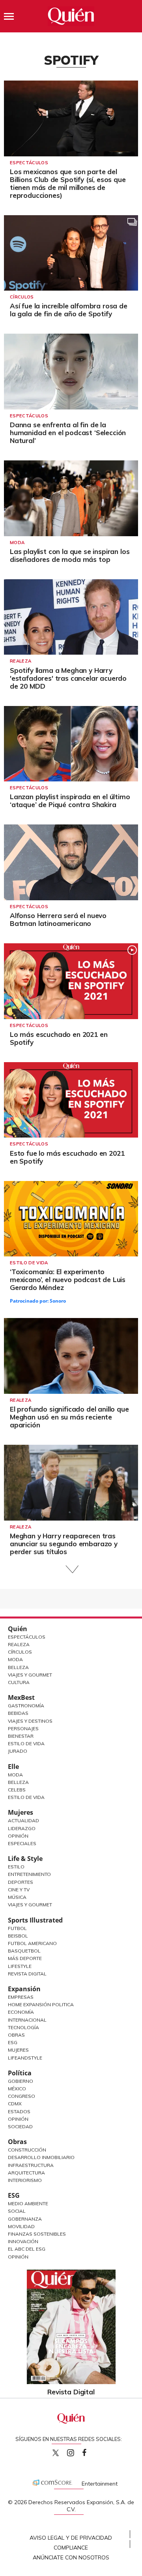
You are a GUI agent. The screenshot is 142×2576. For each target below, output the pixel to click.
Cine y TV (19, 1890)
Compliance (71, 2548)
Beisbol (18, 1936)
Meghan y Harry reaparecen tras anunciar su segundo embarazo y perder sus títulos (64, 1544)
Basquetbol (24, 1951)
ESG (14, 2195)
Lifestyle (20, 1966)
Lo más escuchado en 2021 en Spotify (59, 1038)
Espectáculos (29, 163)
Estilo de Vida (26, 1743)
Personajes (23, 1728)
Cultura (19, 1682)
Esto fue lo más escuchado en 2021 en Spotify (67, 1157)
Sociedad (20, 2126)
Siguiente (71, 1569)
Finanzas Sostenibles (37, 2234)
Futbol (17, 1928)
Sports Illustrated (35, 1920)
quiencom (77, 2451)
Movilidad (21, 2226)
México (17, 2089)
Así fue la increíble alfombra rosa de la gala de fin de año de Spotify (69, 310)
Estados (19, 2111)
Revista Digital (27, 1974)
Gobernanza (25, 2219)
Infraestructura (31, 2165)
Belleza (18, 1667)
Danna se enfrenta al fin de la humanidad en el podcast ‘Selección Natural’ (68, 433)
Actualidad (23, 1820)
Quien (56, 2453)
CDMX (15, 2104)
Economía (21, 2012)
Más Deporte (25, 1958)
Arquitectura (26, 2173)
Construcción (27, 2150)
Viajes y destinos (30, 1721)
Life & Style (25, 1859)
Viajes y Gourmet (30, 1675)
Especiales (22, 1843)
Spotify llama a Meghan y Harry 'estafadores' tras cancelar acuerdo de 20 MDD (68, 678)
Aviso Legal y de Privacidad (71, 2538)
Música (17, 1897)
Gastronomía (26, 1706)
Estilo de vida (29, 1263)
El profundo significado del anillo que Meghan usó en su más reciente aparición (69, 1417)
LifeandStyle (25, 2058)
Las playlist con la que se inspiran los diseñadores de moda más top (70, 555)
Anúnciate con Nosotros (71, 2557)
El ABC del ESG (27, 2249)
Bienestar (21, 1736)
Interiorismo (25, 2180)
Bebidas (18, 1713)
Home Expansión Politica (41, 2004)
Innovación (23, 2241)
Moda (17, 543)
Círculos (22, 297)
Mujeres (21, 1812)
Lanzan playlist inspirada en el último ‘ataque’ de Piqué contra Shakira (70, 801)
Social (17, 2211)
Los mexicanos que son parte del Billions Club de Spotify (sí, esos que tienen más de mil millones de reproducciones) (68, 183)
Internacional (27, 2020)
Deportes (21, 1882)
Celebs (17, 1790)
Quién (18, 1629)
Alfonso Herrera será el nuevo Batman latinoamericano (58, 919)
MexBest (21, 1697)
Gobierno (21, 2081)
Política (20, 2073)
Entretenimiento (29, 1874)
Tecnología (23, 2027)
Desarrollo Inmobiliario (41, 2157)
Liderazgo (22, 1828)
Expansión (24, 1989)
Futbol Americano (32, 1943)
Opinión (18, 1836)
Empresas (21, 1997)
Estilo (16, 1867)
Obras (16, 2035)
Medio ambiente (28, 2203)
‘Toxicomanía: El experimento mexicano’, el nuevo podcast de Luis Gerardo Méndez (68, 1280)
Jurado (18, 1751)
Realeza (21, 661)
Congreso (21, 2096)
